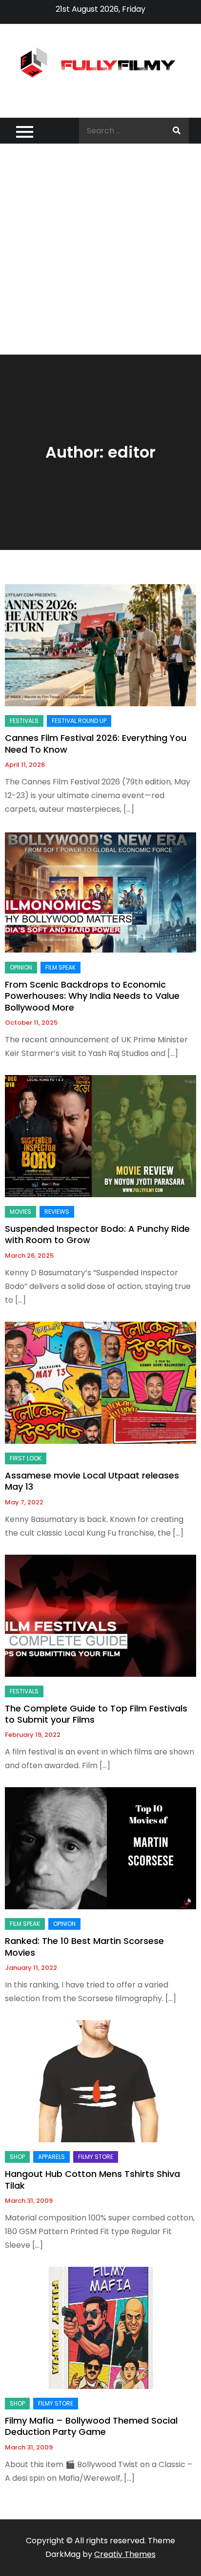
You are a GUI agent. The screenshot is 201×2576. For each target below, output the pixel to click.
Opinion (21, 967)
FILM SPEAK (60, 967)
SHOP (17, 2157)
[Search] (177, 131)
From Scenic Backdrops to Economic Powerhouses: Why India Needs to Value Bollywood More (92, 996)
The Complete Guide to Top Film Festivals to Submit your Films (96, 1714)
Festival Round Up (79, 721)
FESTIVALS (24, 721)
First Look (26, 1458)
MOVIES (20, 1212)
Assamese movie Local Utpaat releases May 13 (92, 1481)
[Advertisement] (100, 249)
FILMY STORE (96, 2157)
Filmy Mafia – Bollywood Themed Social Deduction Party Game (91, 2426)
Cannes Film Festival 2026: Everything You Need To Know (96, 743)
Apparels (51, 2157)
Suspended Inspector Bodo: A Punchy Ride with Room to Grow (97, 1234)
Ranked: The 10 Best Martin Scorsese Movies (84, 1946)
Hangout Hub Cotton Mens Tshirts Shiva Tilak (92, 2179)
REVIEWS (57, 1212)
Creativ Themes (125, 2554)
